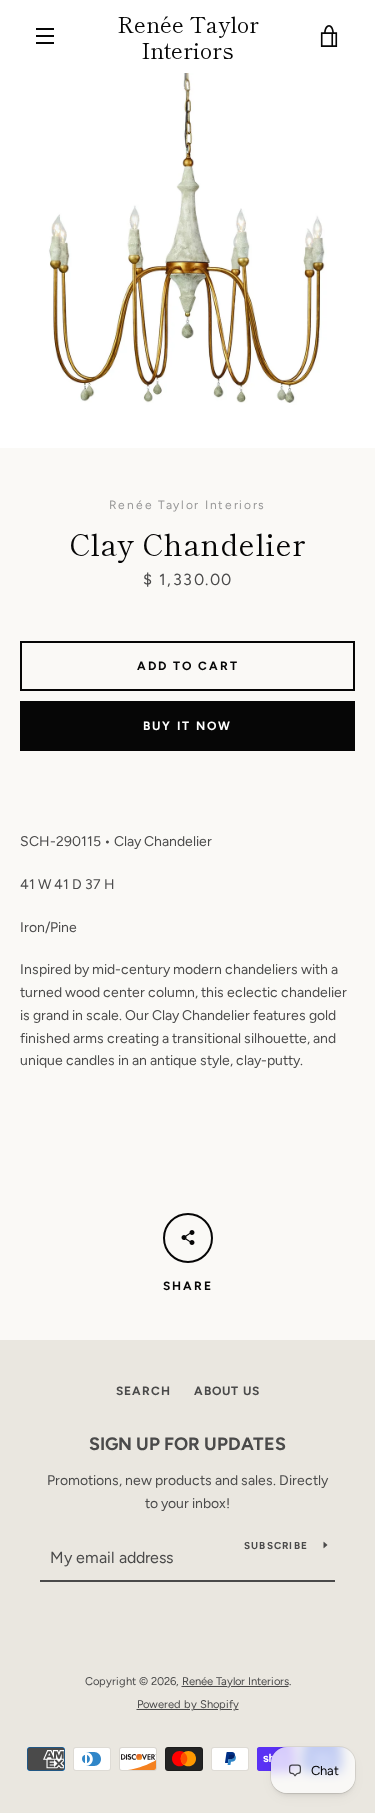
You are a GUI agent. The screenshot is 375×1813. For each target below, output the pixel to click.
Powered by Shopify (188, 1704)
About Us (227, 1391)
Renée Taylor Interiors (188, 36)
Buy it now (187, 726)
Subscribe (276, 1545)
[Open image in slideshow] (187, 260)
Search (143, 1391)
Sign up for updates (187, 1444)
